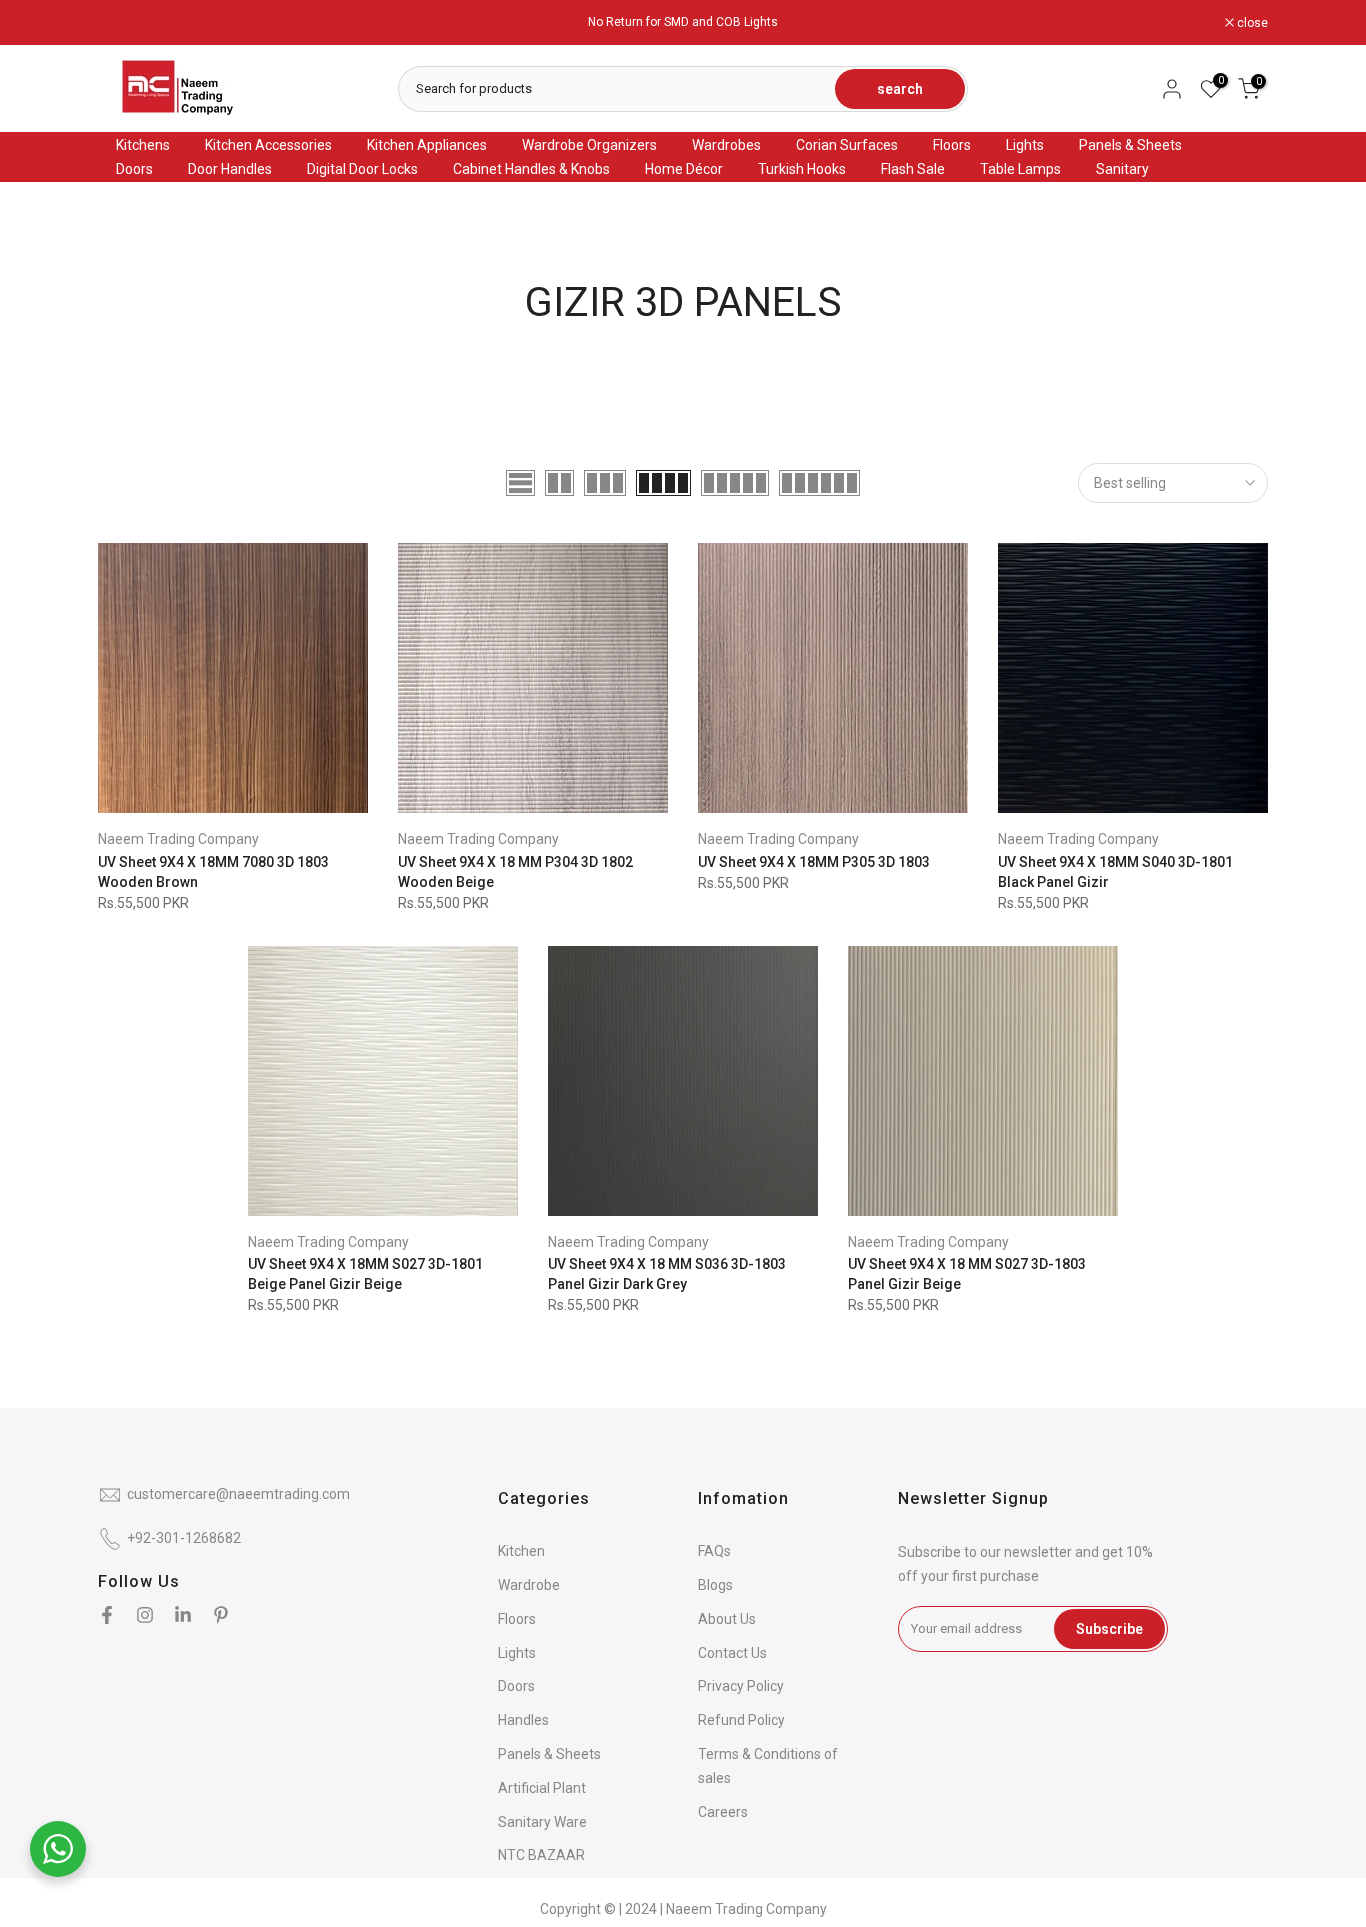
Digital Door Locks (362, 169)
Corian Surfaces (847, 145)
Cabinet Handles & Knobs (531, 169)
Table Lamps (1020, 169)
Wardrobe (529, 1585)
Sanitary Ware (542, 1822)
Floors (952, 145)
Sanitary (1122, 169)
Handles (523, 1720)
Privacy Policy (741, 1686)
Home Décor (684, 169)
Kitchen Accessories (268, 145)
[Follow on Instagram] (145, 1615)
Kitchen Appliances (427, 145)
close (124, 23)
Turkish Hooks (802, 169)
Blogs (715, 1585)
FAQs (714, 1551)
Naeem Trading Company (178, 839)
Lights (1025, 145)
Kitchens (143, 145)
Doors (134, 169)
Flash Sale (913, 169)
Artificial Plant (542, 1788)
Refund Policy (741, 1720)
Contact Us (732, 1653)
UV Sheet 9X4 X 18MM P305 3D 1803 (814, 862)
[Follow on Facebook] (107, 1615)
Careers (723, 1812)
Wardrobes (726, 145)
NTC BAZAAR (541, 1855)
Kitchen (521, 1551)
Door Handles (230, 169)
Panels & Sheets (1130, 145)
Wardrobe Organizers (589, 145)
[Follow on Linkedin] (183, 1615)
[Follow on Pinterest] (221, 1615)
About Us (727, 1619)
